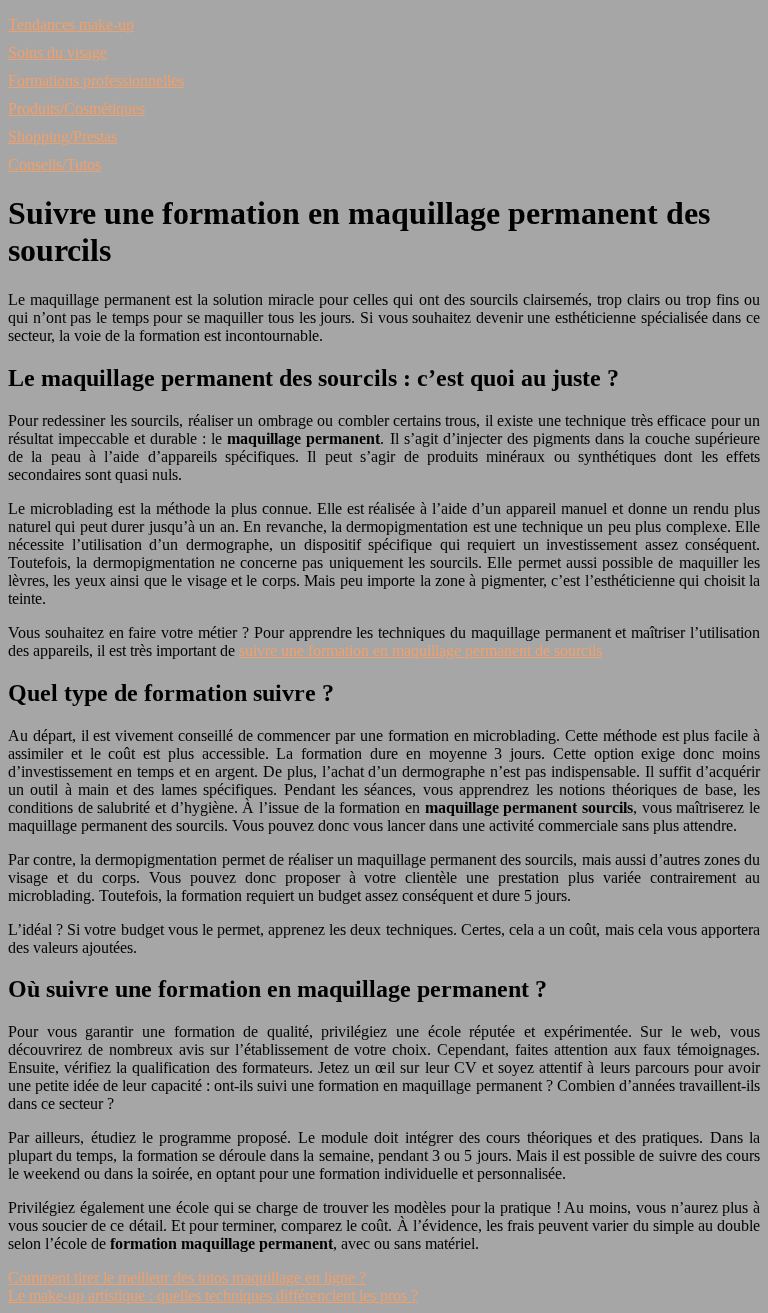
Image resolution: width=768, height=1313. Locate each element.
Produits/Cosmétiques (76, 108)
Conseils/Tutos (54, 164)
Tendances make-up (71, 24)
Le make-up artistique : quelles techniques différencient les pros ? (213, 1295)
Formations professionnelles (96, 80)
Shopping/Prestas (62, 136)
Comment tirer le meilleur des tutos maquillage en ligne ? (187, 1277)
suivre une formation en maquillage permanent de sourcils (420, 650)
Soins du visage (57, 52)
